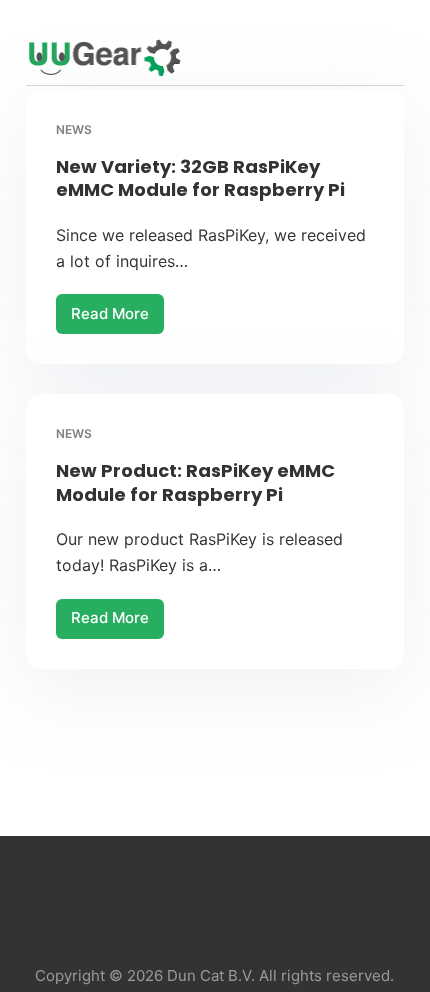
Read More (117, 319)
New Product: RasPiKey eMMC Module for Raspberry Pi (195, 482)
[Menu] (395, 58)
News (74, 129)
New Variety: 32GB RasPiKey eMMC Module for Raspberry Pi (200, 178)
